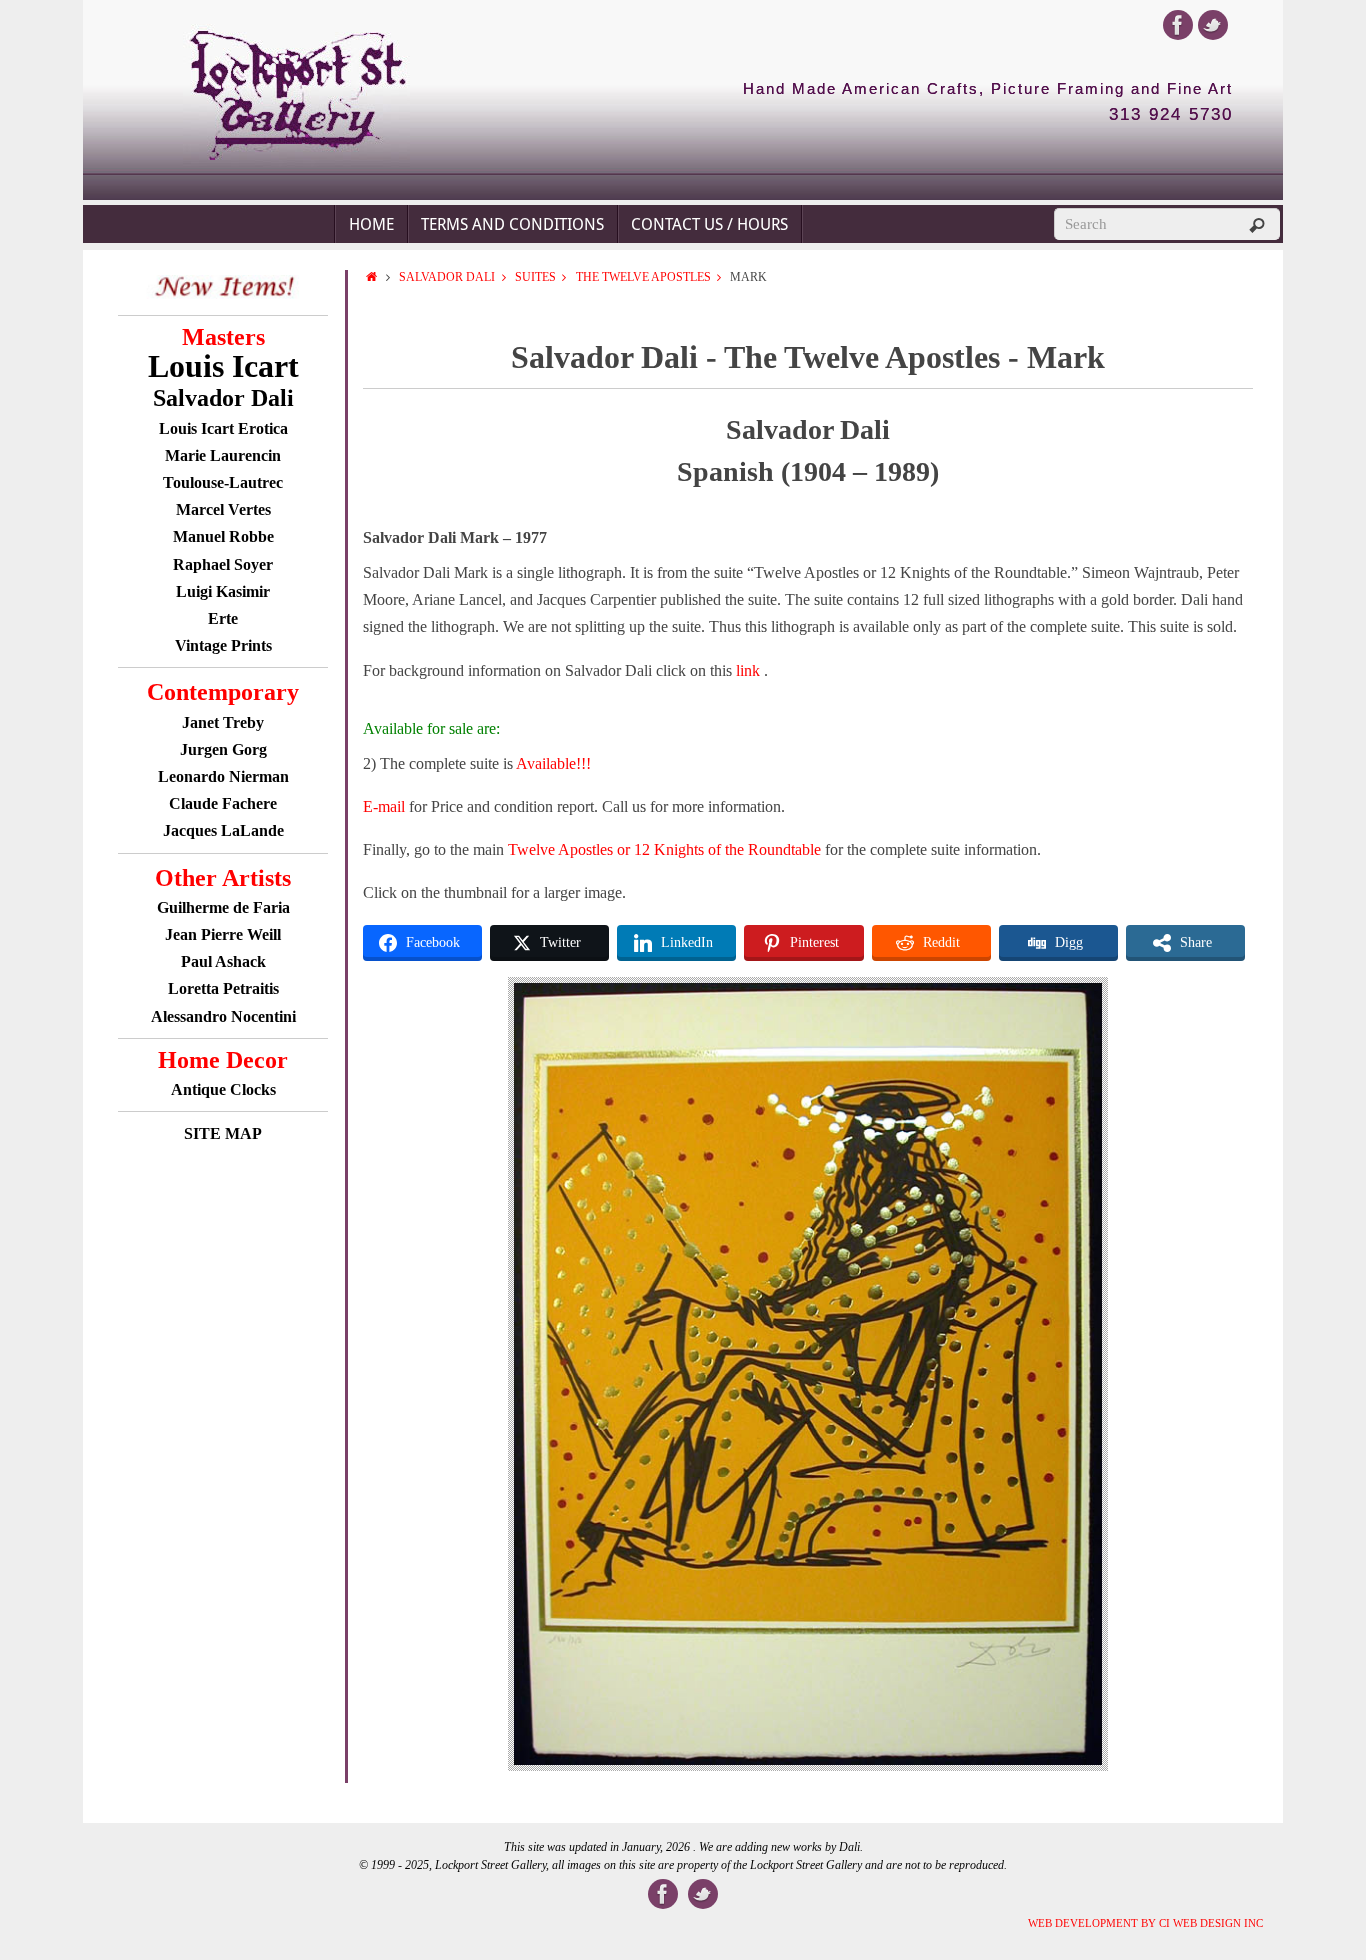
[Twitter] (1213, 25)
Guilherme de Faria (223, 907)
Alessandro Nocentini (223, 1016)
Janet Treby (223, 722)
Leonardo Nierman (223, 776)
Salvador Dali (447, 277)
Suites (535, 277)
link (750, 670)
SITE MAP (223, 1133)
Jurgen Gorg (223, 749)
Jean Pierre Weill (223, 934)
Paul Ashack (223, 961)
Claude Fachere (223, 803)
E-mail (384, 806)
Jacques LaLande (223, 830)
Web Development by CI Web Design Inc (1145, 1923)
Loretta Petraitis (223, 988)
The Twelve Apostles (643, 277)
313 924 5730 (1171, 115)
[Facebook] (1178, 25)
